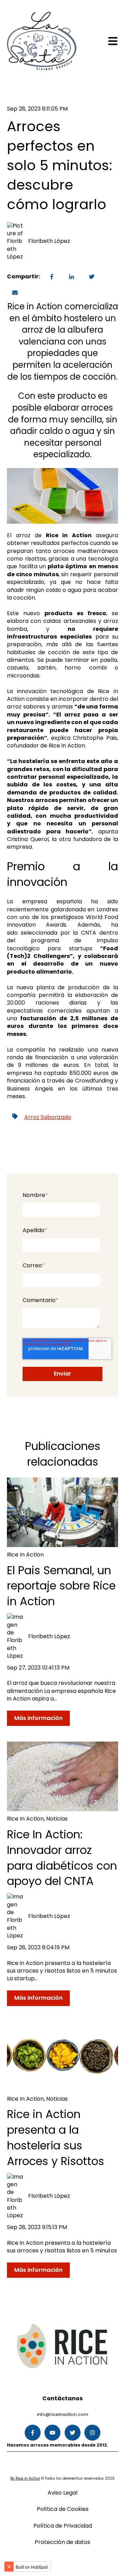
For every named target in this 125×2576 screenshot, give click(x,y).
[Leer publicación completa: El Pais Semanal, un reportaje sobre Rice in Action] (62, 1512)
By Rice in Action (25, 2478)
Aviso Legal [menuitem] (62, 2493)
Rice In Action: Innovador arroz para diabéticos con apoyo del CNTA (62, 1858)
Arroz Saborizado (48, 1117)
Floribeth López (49, 241)
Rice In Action (25, 1555)
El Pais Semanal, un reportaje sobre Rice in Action (61, 1586)
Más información (38, 1718)
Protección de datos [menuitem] (62, 2542)
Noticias (57, 1819)
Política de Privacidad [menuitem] (63, 2526)
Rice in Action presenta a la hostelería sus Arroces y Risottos (56, 2137)
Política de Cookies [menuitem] (63, 2509)
